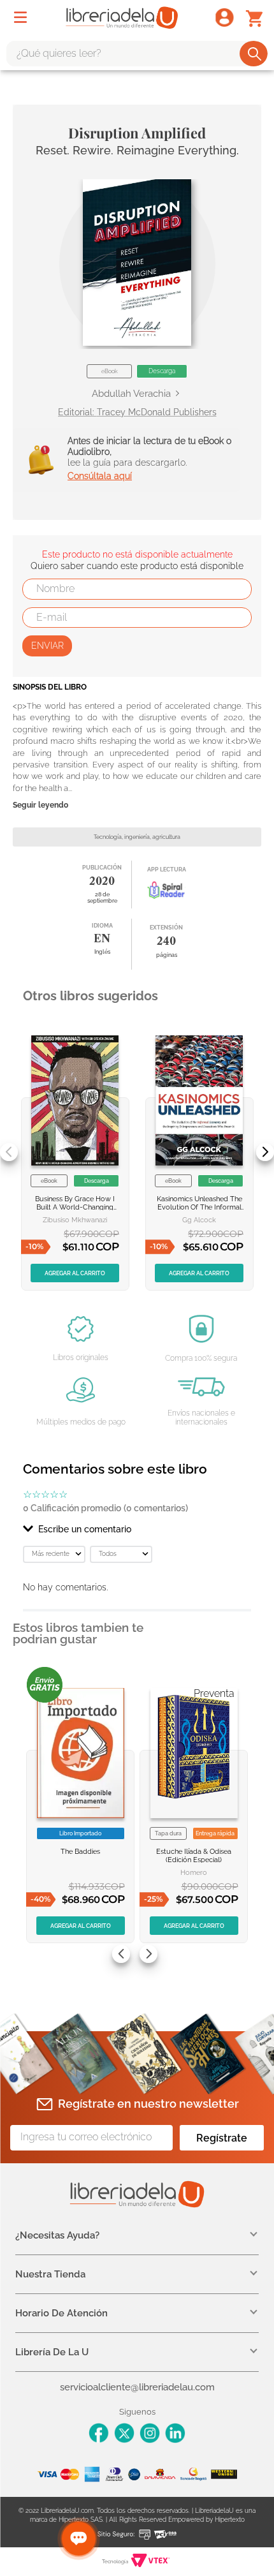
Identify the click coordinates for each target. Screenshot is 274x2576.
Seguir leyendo (40, 805)
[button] (137, 263)
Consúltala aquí (100, 476)
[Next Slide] (265, 1152)
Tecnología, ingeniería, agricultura (137, 837)
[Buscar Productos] (255, 54)
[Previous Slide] (9, 1152)
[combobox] (137, 54)
